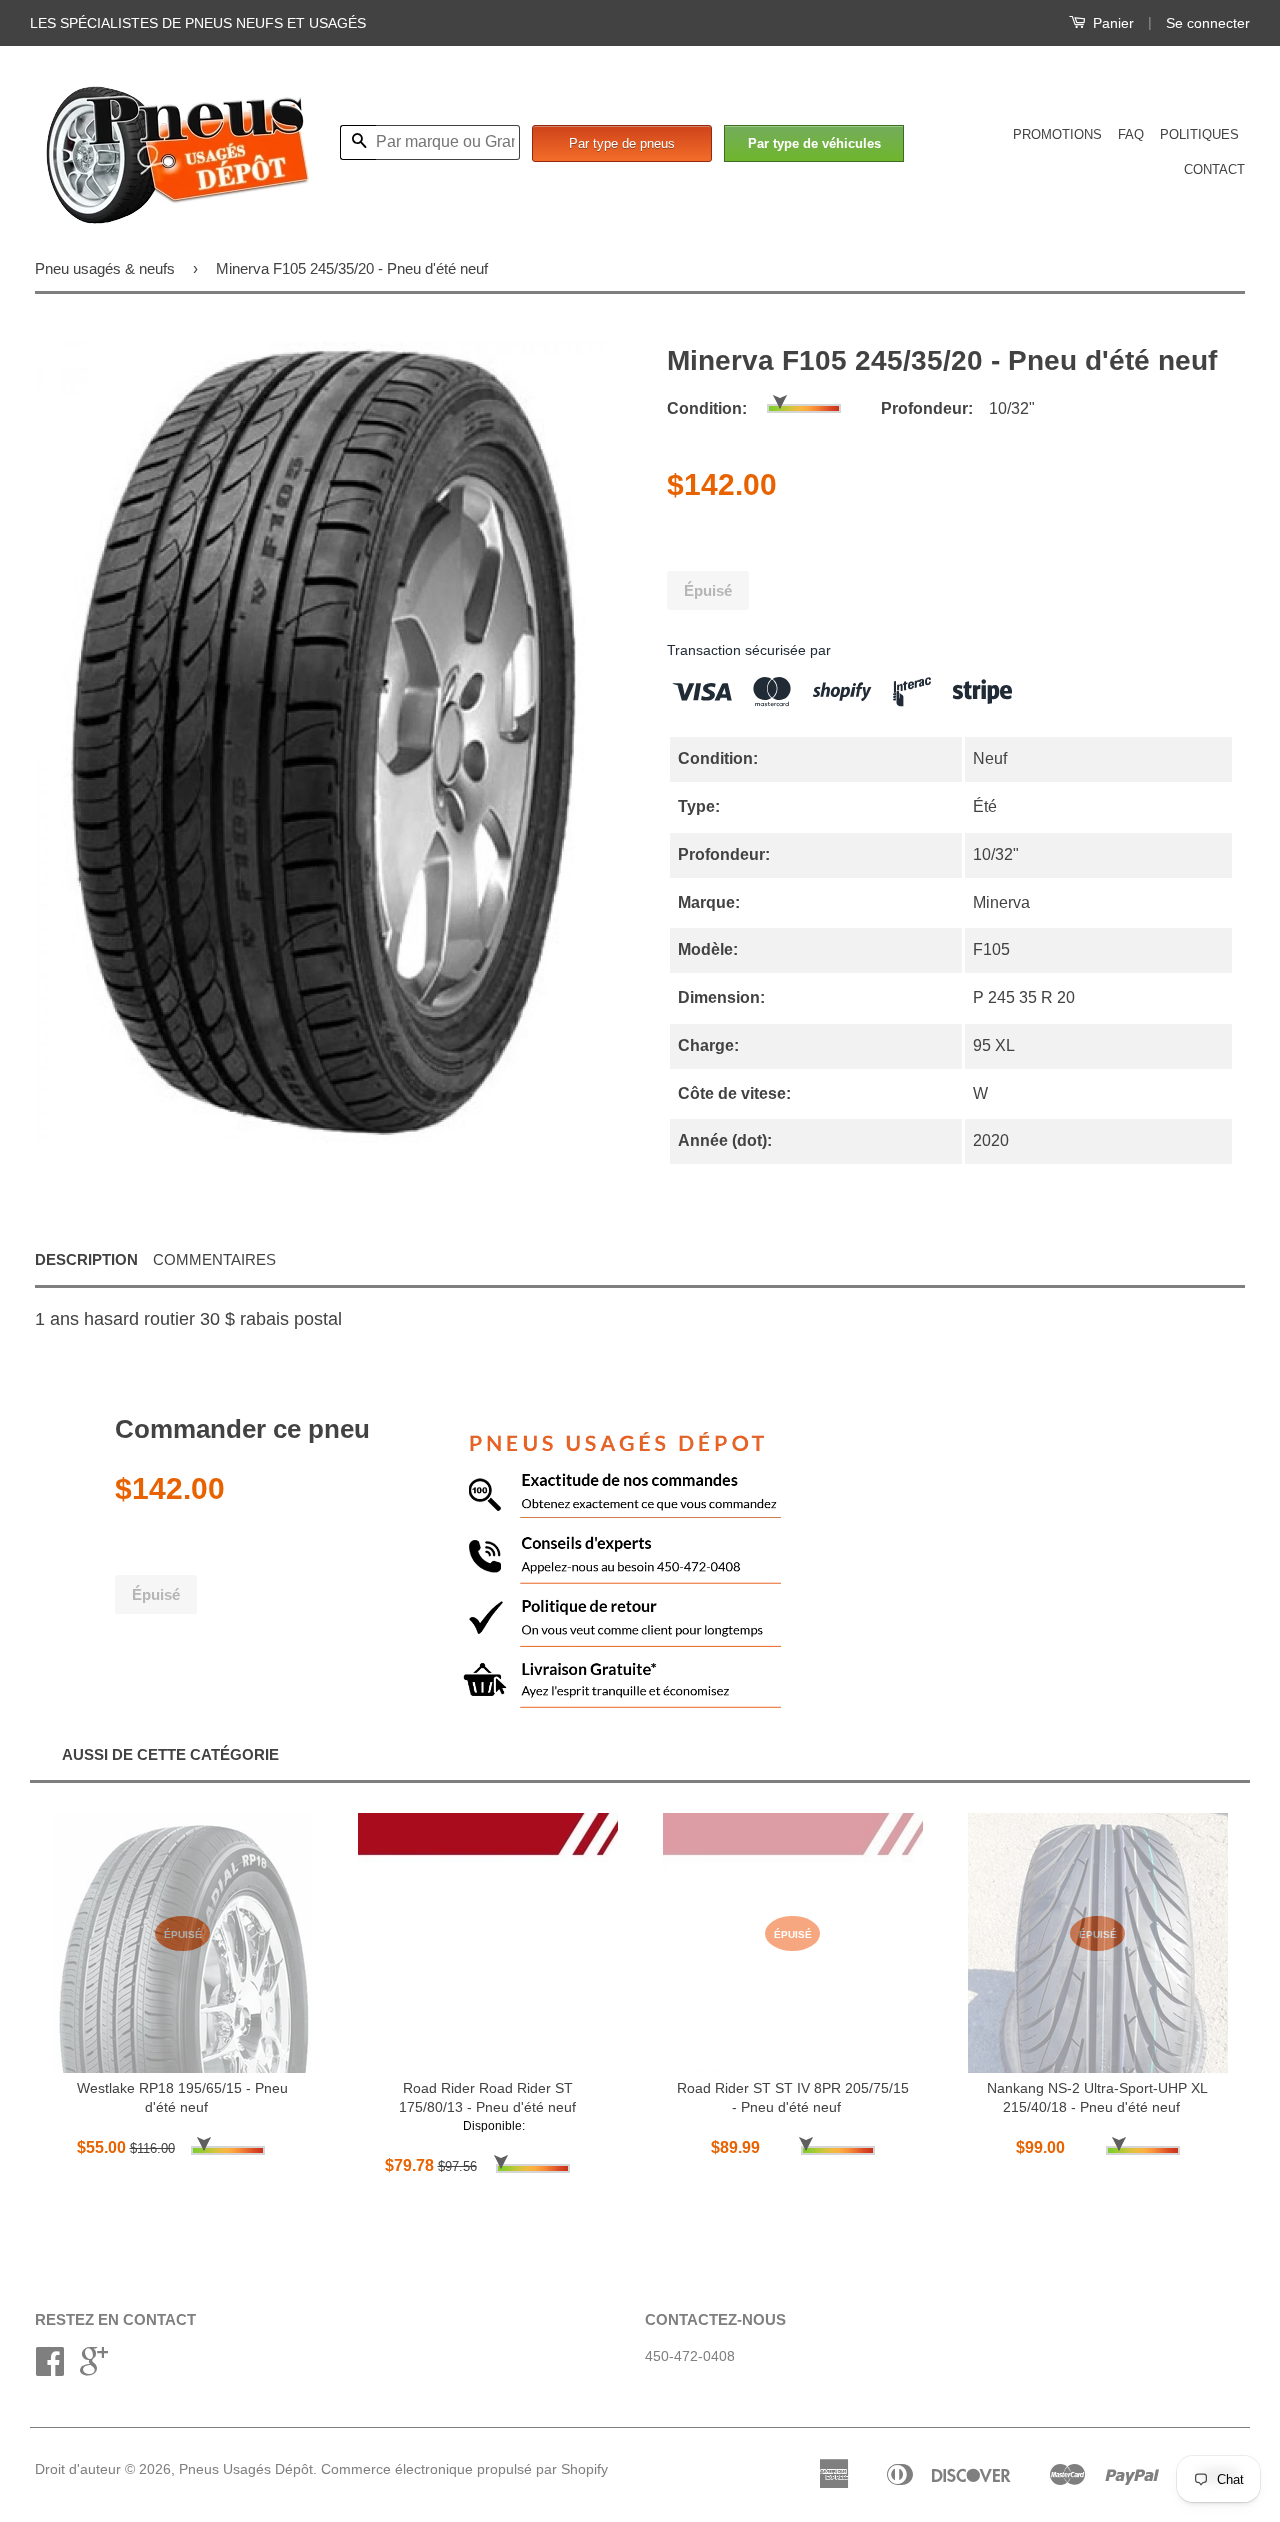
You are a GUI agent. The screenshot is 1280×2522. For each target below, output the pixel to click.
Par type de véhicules (814, 143)
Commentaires (214, 1259)
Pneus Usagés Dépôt (246, 2469)
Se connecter (1208, 23)
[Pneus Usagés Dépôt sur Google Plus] (94, 2368)
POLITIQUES (1199, 134)
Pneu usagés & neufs (105, 268)
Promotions (1057, 134)
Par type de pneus (622, 143)
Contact (1214, 169)
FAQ (1131, 134)
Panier (1111, 23)
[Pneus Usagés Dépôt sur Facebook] (50, 2368)
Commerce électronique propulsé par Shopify (464, 2469)
